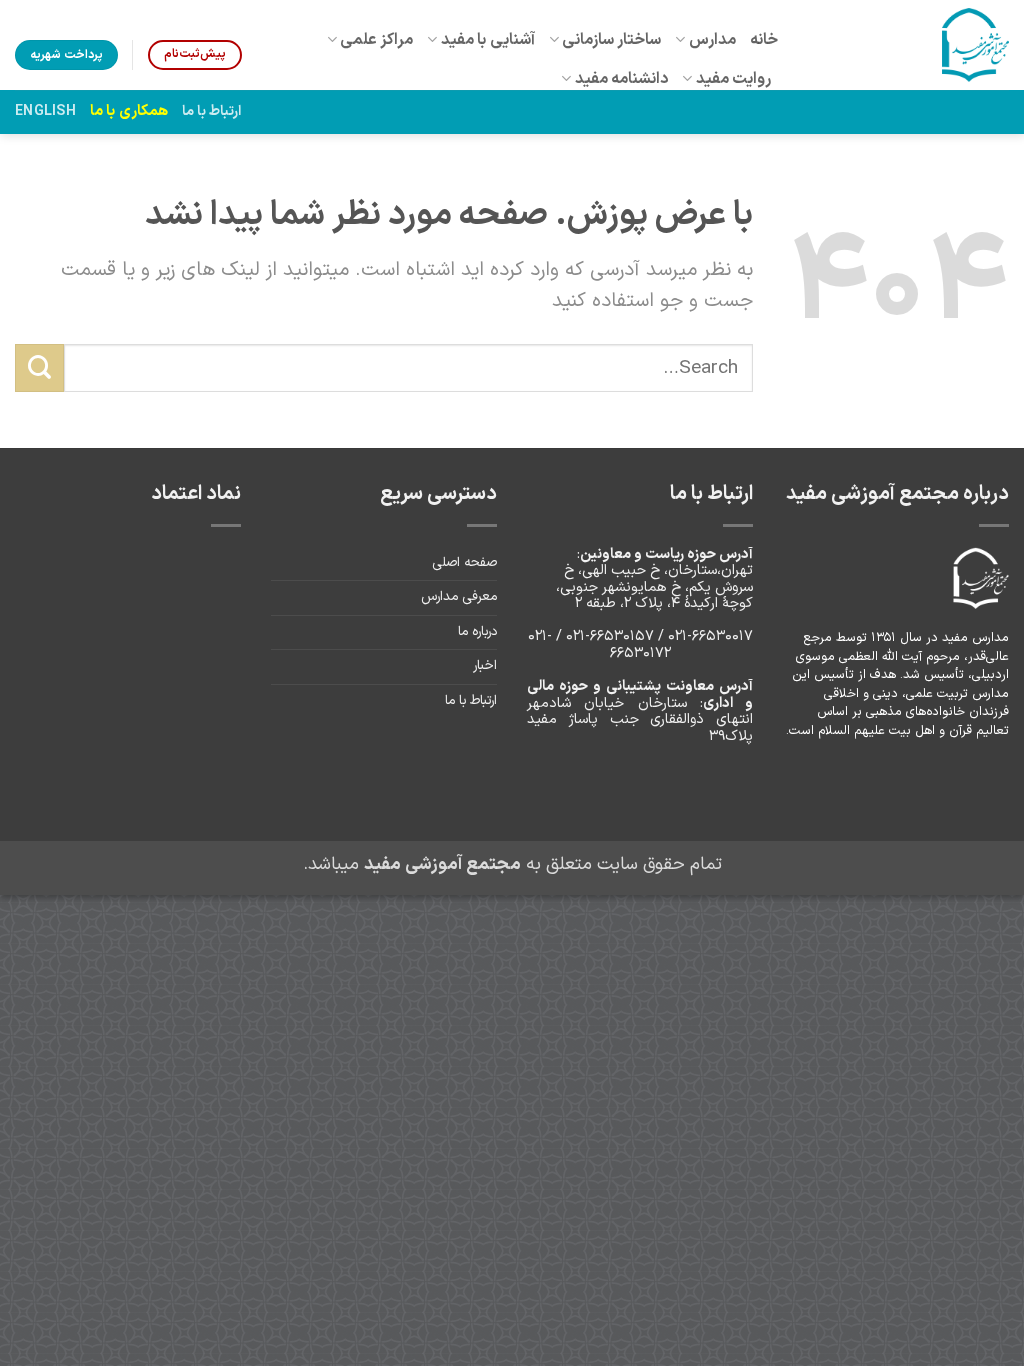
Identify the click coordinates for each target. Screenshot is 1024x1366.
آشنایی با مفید (487, 40)
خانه (764, 40)
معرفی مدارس (459, 597)
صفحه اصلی (464, 563)
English (45, 111)
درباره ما (477, 632)
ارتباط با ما (212, 111)
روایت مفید (733, 79)
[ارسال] (39, 368)
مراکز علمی (376, 40)
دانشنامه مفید (621, 79)
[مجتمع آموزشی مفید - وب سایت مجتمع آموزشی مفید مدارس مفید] (908, 45)
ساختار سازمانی (611, 40)
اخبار (485, 666)
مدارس (712, 40)
